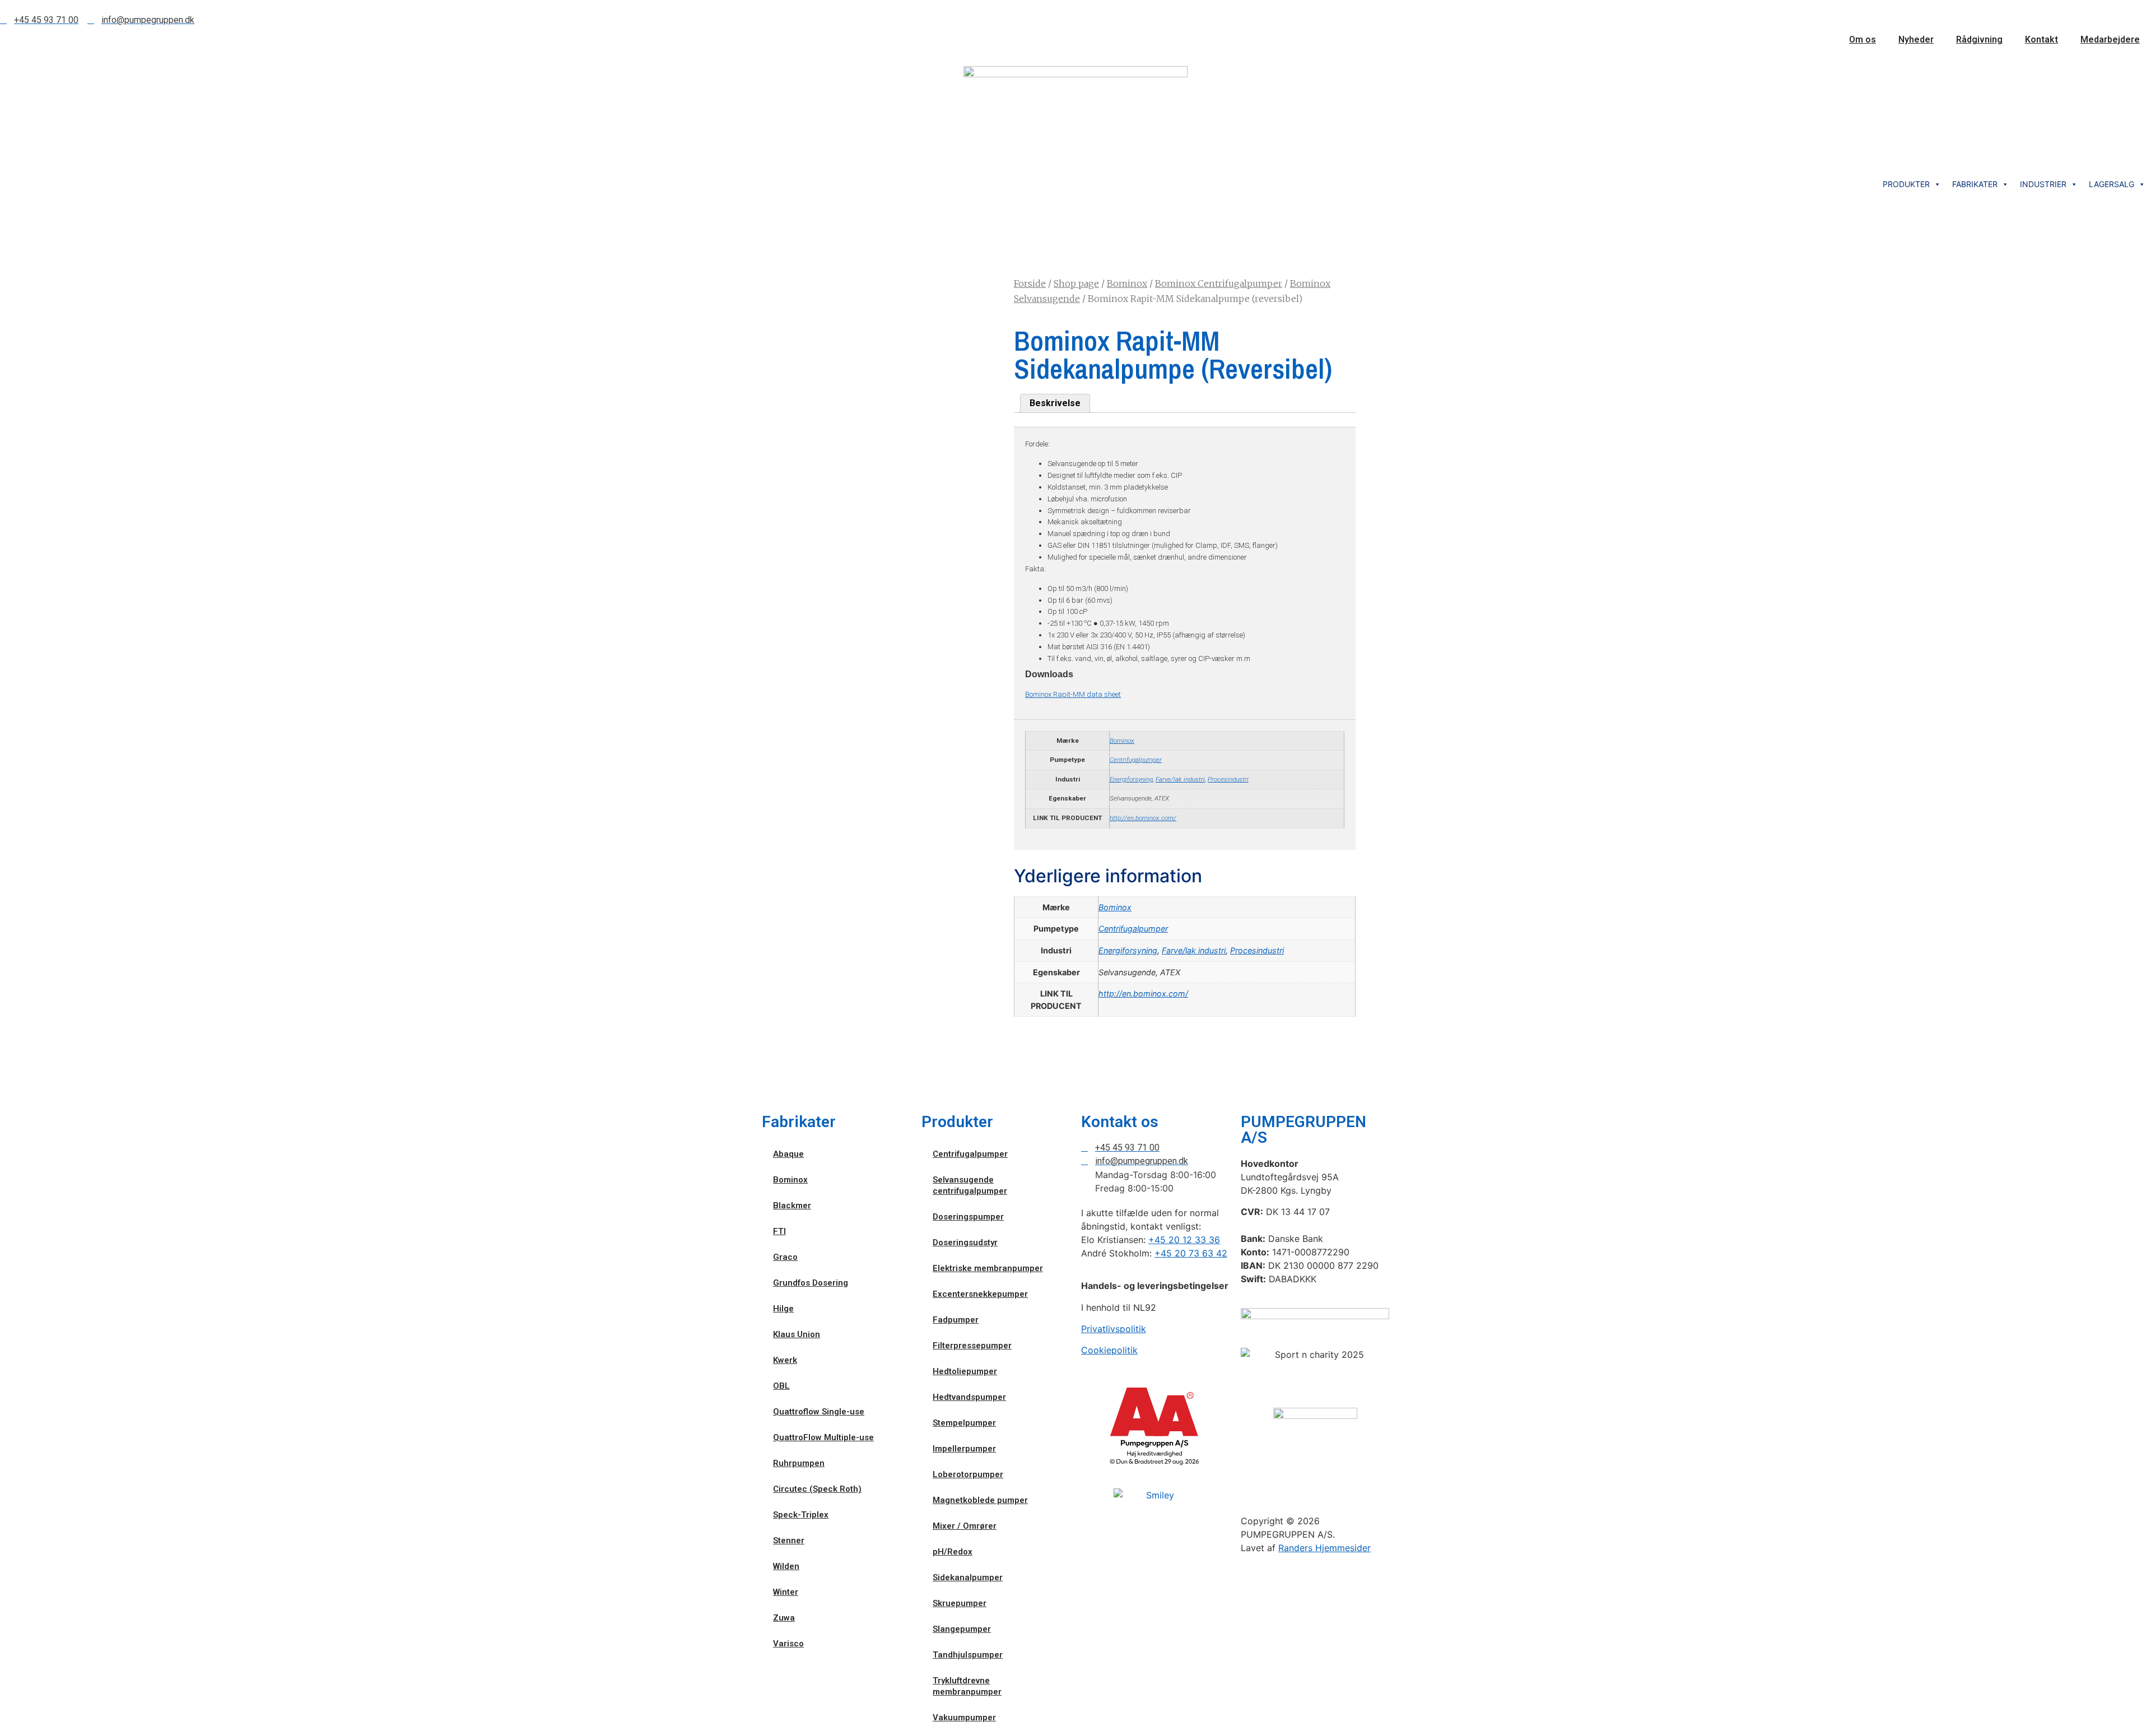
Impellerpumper (964, 1449)
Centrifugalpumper (1136, 760)
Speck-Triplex (801, 1515)
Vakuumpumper (964, 1718)
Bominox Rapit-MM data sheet (1073, 694)
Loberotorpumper (968, 1474)
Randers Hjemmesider (1324, 1548)
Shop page (1076, 283)
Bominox (1127, 283)
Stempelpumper (964, 1423)
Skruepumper (960, 1603)
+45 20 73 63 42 (1191, 1253)
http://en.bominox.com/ (1143, 818)
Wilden (786, 1566)
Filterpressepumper (972, 1346)
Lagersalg (2112, 184)
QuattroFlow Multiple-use (823, 1437)
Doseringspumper (968, 1217)
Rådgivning (1979, 39)
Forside (1030, 283)
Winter (786, 1592)
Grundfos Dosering (811, 1283)
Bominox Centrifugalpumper (1219, 283)
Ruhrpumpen (799, 1463)
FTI (779, 1231)
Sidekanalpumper (968, 1577)
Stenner (789, 1540)
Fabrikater (1975, 184)
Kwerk (785, 1360)
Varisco (788, 1644)
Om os (1863, 39)
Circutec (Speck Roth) (817, 1489)
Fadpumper (956, 1320)
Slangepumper (962, 1629)
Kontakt (2041, 39)
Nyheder (1916, 39)
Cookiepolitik (1109, 1350)
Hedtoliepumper (965, 1371)
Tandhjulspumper (968, 1655)
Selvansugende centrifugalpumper (970, 1185)
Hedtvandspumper (969, 1397)
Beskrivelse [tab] (1055, 403)
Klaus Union (797, 1334)
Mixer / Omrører (965, 1526)
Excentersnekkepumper (980, 1294)
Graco (785, 1257)
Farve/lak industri (1180, 779)
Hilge (783, 1309)
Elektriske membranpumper (988, 1268)
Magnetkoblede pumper (980, 1500)
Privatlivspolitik (1114, 1329)
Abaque (788, 1154)
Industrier (2043, 184)
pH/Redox (953, 1552)
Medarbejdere (2110, 39)
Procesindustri (1228, 779)
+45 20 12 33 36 (1184, 1240)
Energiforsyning (1131, 779)
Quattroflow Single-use (819, 1412)
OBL (781, 1386)
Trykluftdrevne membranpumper (967, 1686)
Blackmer (792, 1206)
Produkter (1906, 184)
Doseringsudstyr (965, 1242)
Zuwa (784, 1618)
